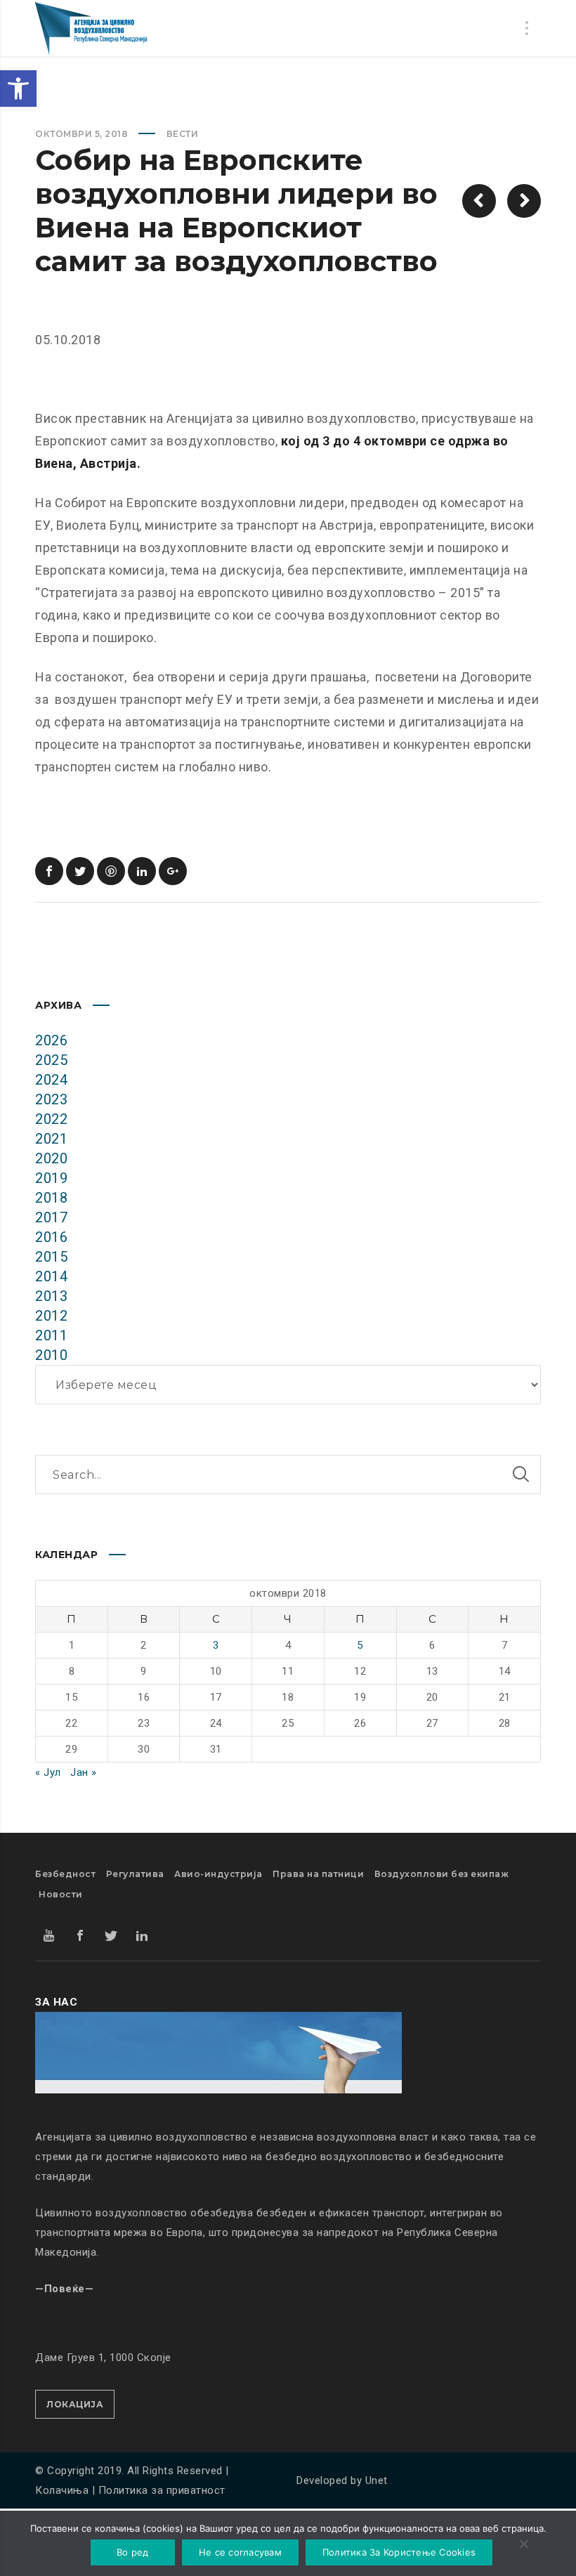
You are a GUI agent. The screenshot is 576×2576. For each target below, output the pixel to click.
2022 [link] (51, 1119)
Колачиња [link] (62, 2490)
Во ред (133, 2552)
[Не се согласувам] (523, 2545)
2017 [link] (51, 1217)
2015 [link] (51, 1257)
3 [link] (216, 1645)
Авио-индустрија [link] (218, 1874)
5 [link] (360, 1645)
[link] (18, 89)
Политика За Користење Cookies (399, 2552)
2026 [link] (51, 1040)
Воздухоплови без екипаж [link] (442, 1874)
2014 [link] (51, 1276)
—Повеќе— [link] (64, 2289)
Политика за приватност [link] (162, 2490)
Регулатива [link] (135, 1874)
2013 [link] (51, 1296)
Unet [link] (377, 2480)
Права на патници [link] (318, 1874)
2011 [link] (51, 1335)
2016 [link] (51, 1237)
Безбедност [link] (65, 1874)
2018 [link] (51, 1198)
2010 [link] (51, 1355)
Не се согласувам (240, 2552)
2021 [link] (51, 1139)
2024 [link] (51, 1080)
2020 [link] (51, 1158)
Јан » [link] (84, 1772)
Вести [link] (183, 134)
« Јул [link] (48, 1772)
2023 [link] (51, 1099)
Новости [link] (61, 1894)
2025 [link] (51, 1060)
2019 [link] (51, 1178)
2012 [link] (51, 1316)
